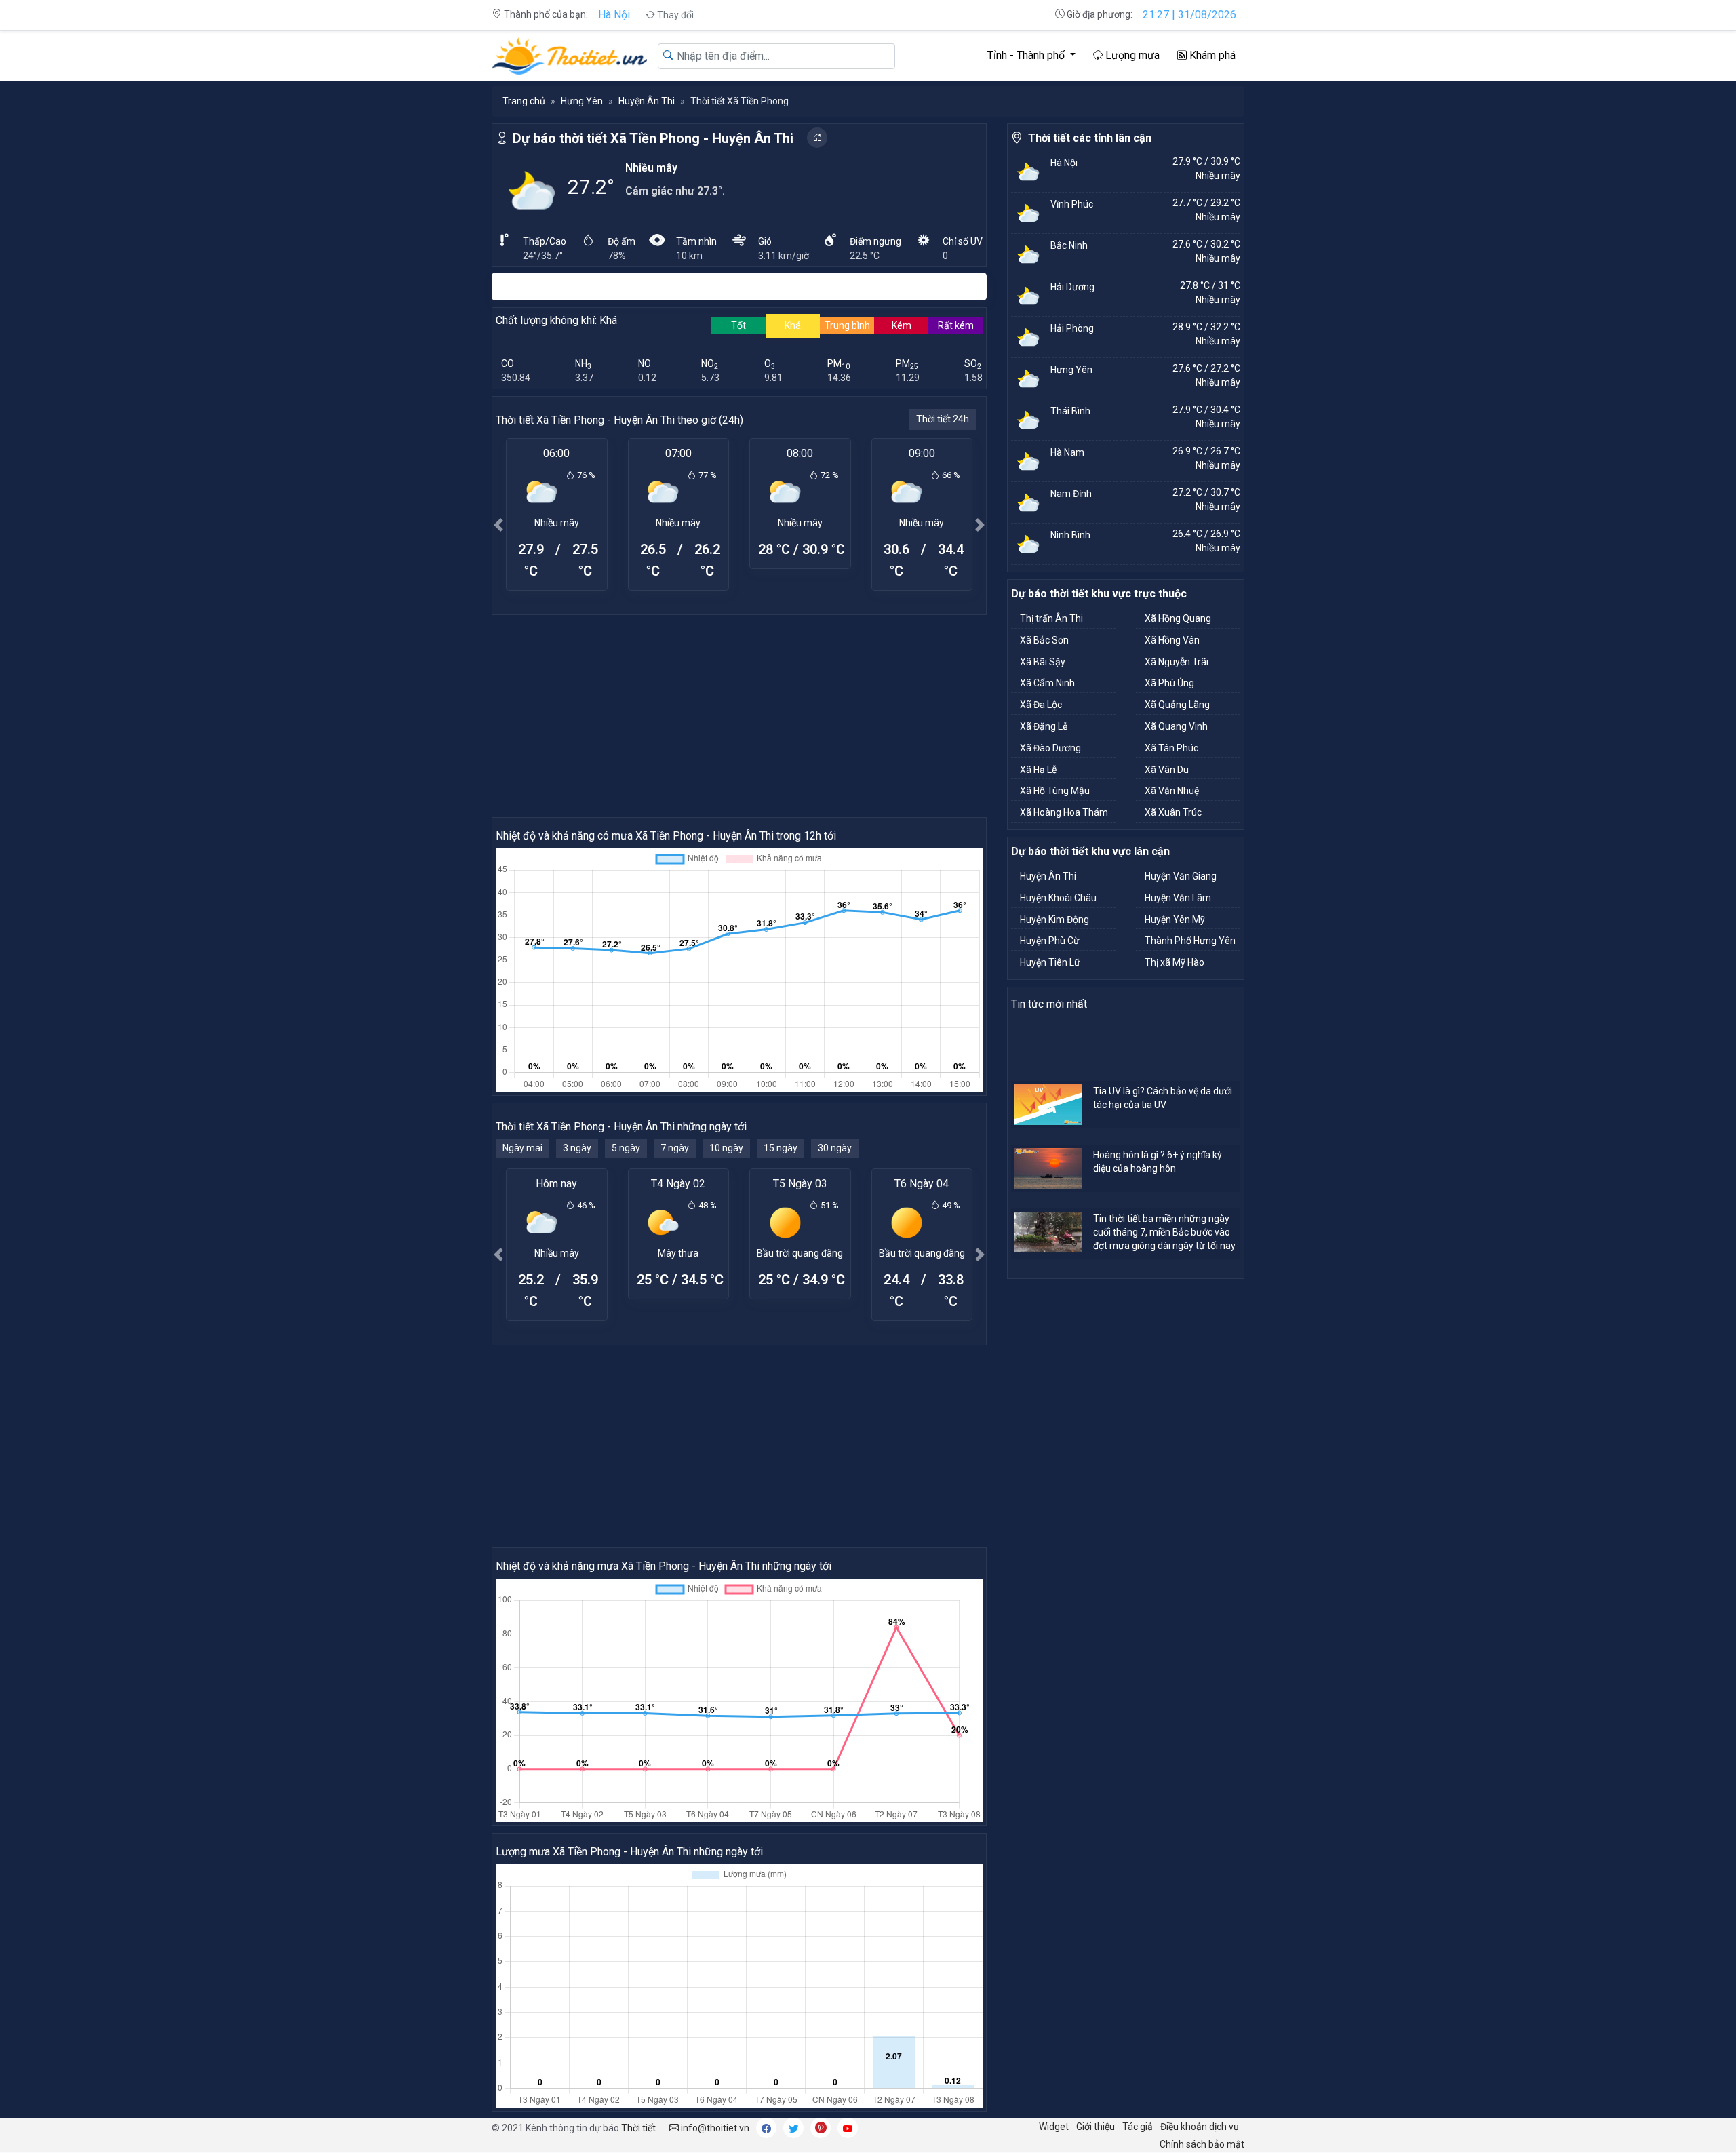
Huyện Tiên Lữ (1050, 962)
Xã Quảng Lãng (1177, 705)
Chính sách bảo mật (1202, 2144)
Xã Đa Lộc (1041, 705)
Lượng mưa (1131, 55)
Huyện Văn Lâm (1178, 898)
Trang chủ (524, 101)
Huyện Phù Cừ (1050, 941)
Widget (1054, 2127)
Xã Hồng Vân (1172, 640)
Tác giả (1138, 2127)
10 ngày (726, 1148)
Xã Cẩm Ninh (1047, 683)
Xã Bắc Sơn (1044, 640)
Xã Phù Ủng (1169, 683)
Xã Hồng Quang (1178, 618)
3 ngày (577, 1148)
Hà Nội (614, 15)
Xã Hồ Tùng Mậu (1055, 791)
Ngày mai (522, 1148)
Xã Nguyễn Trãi (1177, 662)
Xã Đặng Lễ (1044, 726)
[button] (498, 525)
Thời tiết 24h (943, 419)
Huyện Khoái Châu (1058, 898)
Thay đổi (674, 15)
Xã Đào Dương (1050, 748)
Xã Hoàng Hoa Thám (1064, 812)
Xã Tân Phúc (1171, 748)
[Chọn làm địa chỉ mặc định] (817, 138)
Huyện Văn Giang (1181, 876)
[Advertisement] (739, 715)
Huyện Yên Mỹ (1175, 920)
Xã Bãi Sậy (1043, 662)
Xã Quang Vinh (1176, 726)
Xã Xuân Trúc (1173, 812)
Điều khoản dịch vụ (1200, 2127)
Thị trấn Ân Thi (1051, 618)
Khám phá (1211, 55)
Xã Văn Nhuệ (1172, 791)
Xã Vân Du (1167, 770)
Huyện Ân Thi (647, 101)
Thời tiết (638, 2128)
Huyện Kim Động (1054, 920)
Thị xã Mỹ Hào (1175, 962)
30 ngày (835, 1148)
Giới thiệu (1096, 2127)
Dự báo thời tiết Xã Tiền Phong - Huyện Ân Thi (653, 138)
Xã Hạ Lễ (1038, 770)
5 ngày (626, 1148)
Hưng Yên (582, 101)
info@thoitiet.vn (714, 2128)
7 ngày (675, 1148)
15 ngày (781, 1148)
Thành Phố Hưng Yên (1190, 941)
